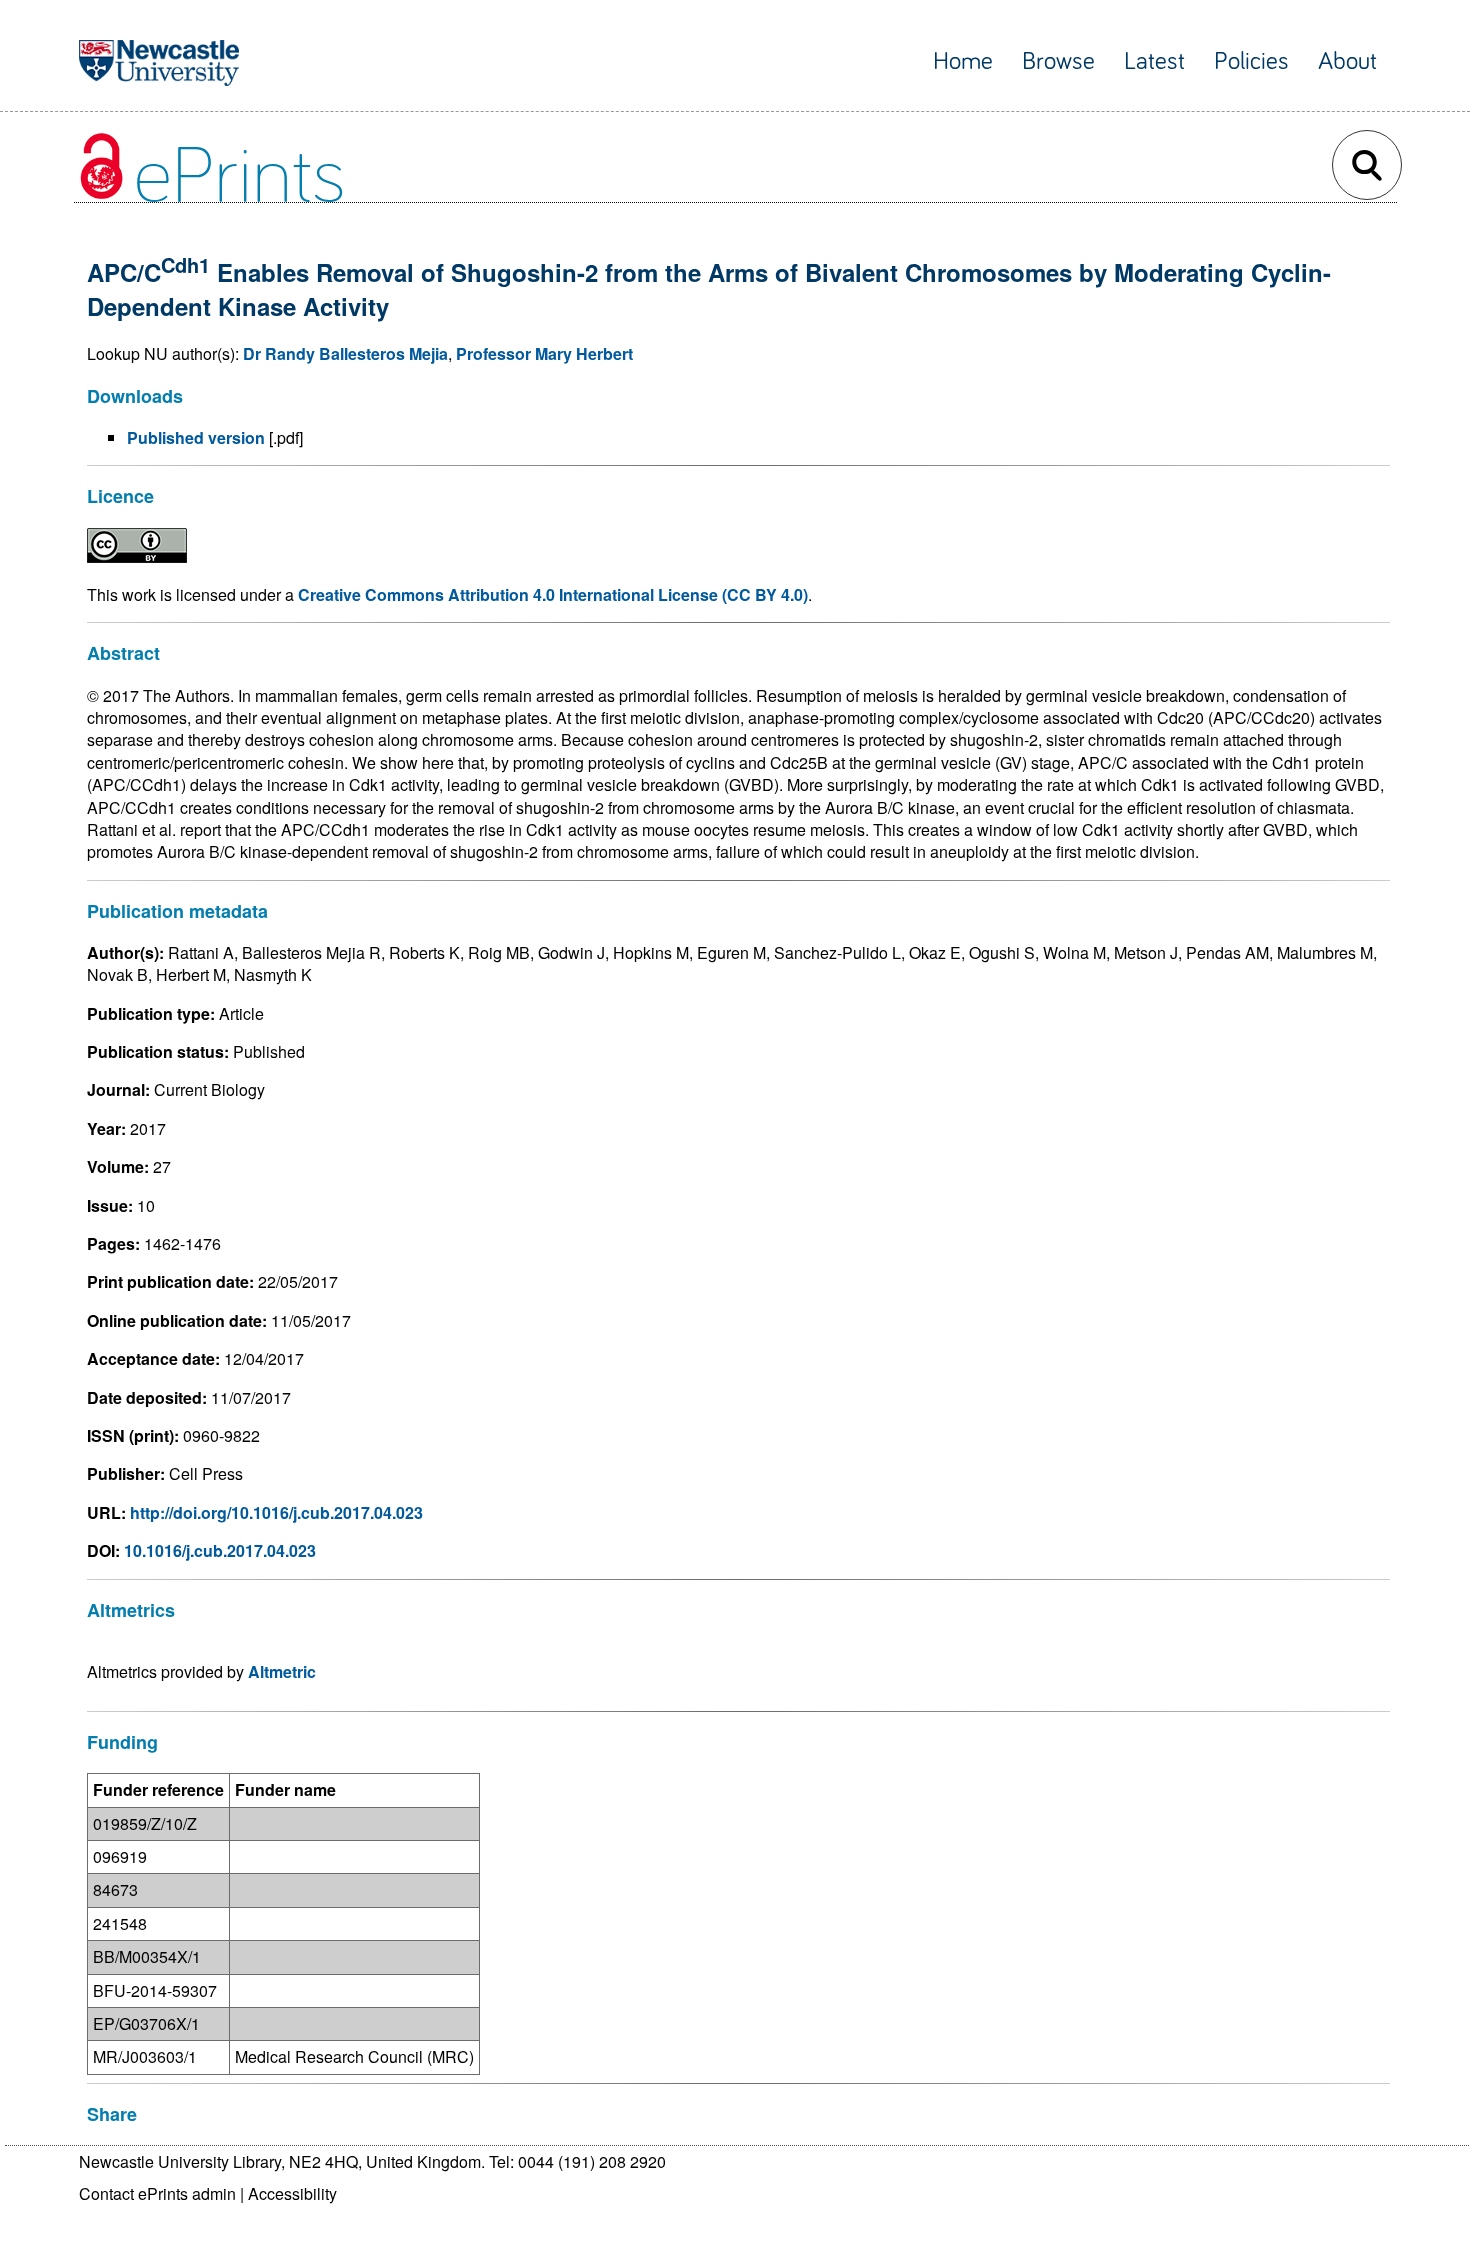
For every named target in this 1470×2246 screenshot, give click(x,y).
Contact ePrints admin (157, 2193)
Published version (196, 437)
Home (963, 61)
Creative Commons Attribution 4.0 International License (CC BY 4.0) (553, 594)
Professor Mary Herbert (544, 353)
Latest (1154, 61)
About (1347, 61)
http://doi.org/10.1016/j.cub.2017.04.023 (276, 1512)
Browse (1058, 61)
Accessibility (292, 2193)
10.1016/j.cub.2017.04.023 (220, 1550)
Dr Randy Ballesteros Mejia (345, 353)
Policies (1251, 61)
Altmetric (282, 1671)
